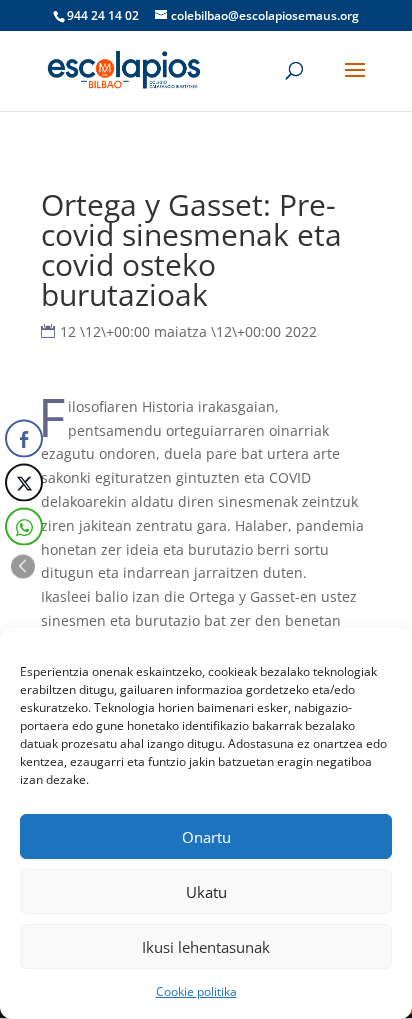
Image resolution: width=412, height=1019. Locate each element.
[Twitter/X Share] (24, 482)
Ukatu (206, 892)
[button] (23, 566)
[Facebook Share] (24, 438)
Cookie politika (196, 991)
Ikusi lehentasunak (206, 947)
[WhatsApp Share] (24, 526)
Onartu (206, 837)
